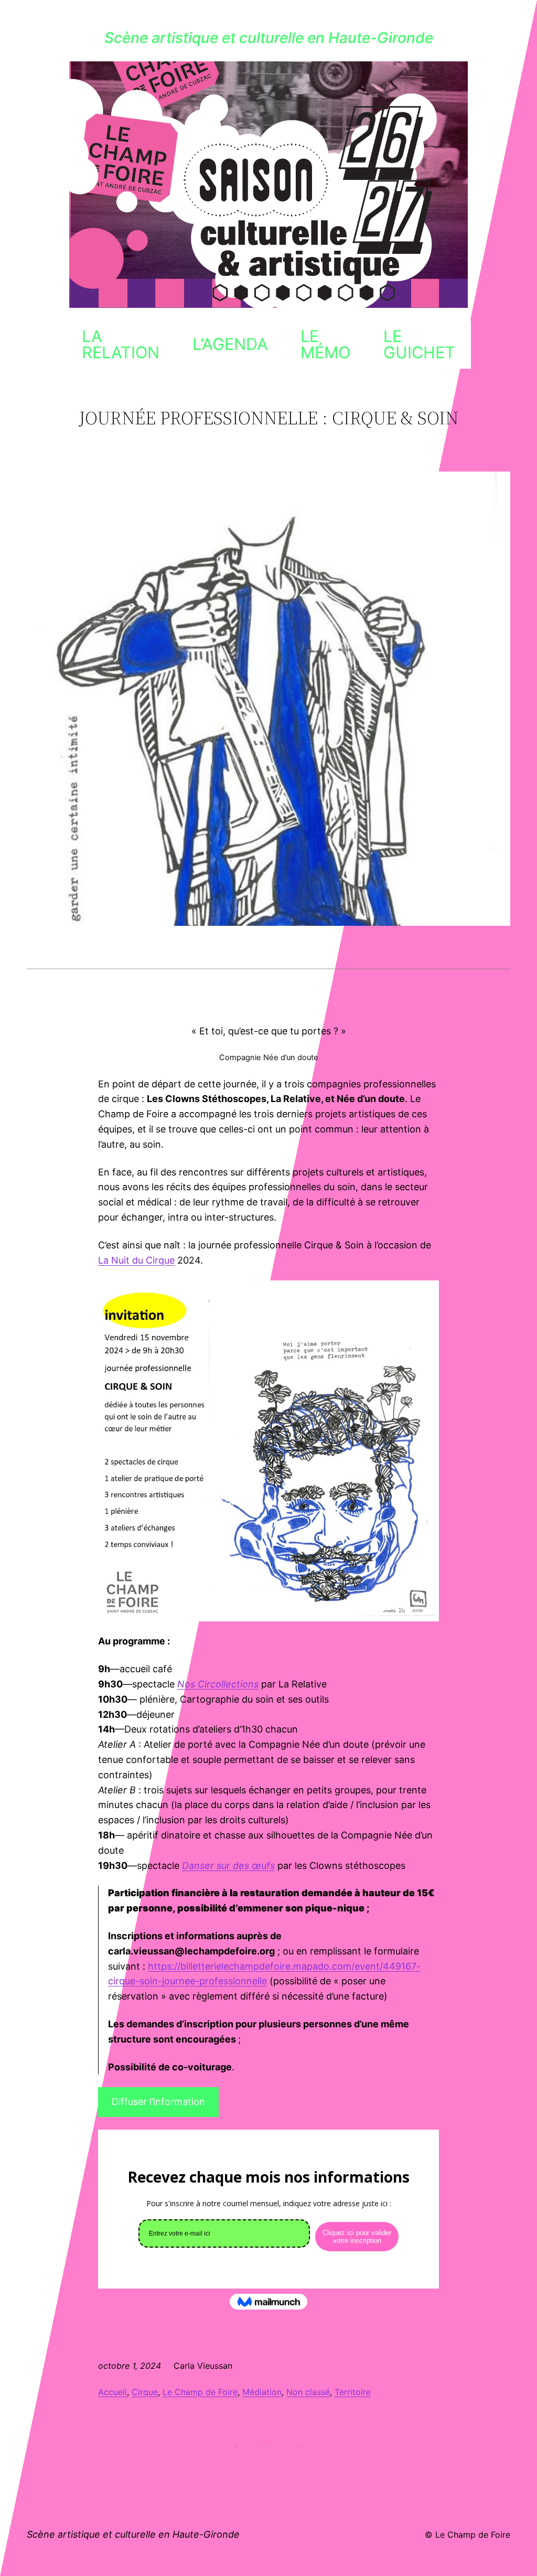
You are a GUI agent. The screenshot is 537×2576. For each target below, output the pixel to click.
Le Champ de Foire (200, 2392)
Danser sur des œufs (228, 1866)
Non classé (308, 2392)
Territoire (353, 2392)
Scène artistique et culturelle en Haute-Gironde (269, 38)
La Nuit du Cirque (136, 1260)
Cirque (145, 2392)
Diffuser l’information (158, 2102)
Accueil (112, 2392)
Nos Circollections (218, 1684)
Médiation (262, 2392)
